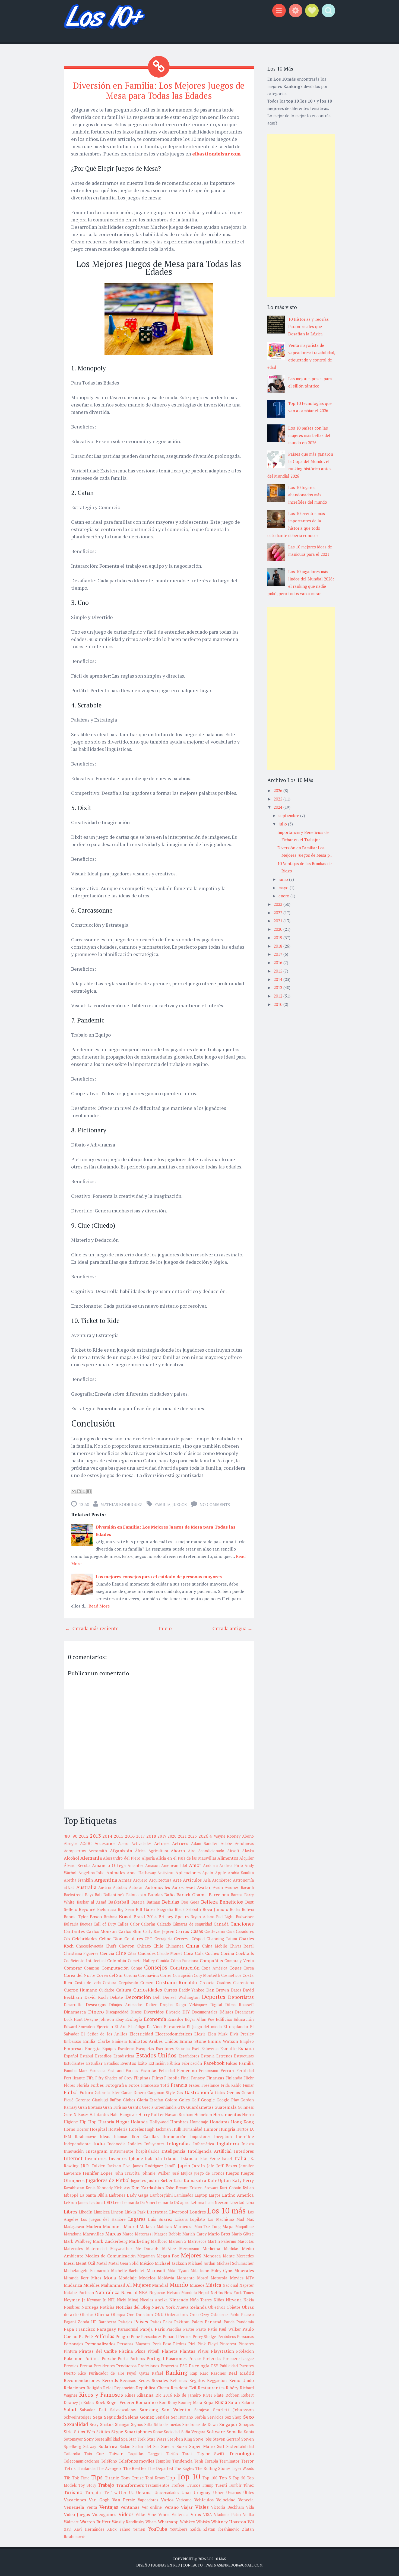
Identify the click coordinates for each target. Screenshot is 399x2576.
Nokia (249, 2300)
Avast (190, 1887)
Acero (123, 1843)
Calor (135, 1924)
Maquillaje (245, 2227)
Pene (135, 2337)
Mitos (96, 2278)
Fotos (134, 2085)
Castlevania (215, 1931)
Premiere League (238, 2359)
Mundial (160, 2285)
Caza (230, 1931)
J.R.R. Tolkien (93, 2166)
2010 (278, 1004)
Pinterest (228, 2344)
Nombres (72, 2307)
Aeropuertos (75, 1851)
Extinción (157, 2063)
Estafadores (189, 2056)
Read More (99, 1606)
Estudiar (94, 2063)
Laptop (201, 2195)
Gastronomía (199, 2092)
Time (85, 2478)
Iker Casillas (145, 2136)
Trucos (193, 2485)
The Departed (160, 2468)
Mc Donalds (147, 2249)
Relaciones (74, 2388)
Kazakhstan (74, 2188)
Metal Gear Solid (123, 2263)
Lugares (137, 2219)
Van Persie (124, 2500)
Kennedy (105, 2188)
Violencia (180, 2515)
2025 (278, 799)
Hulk (177, 2129)
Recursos (128, 2380)
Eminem (119, 2041)
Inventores (96, 2158)
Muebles (91, 2285)
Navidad (129, 2292)
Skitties (103, 2432)
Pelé (89, 2337)
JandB (170, 2166)
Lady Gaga (138, 2195)
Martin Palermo (222, 2241)
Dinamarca (75, 2012)
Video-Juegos (77, 2514)
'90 (74, 1836)
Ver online (152, 2507)
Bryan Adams (202, 1917)
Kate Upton (219, 2180)
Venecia (246, 2500)
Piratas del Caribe (98, 2351)
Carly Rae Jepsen (159, 1931)
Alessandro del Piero (122, 1858)
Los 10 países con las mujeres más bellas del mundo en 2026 (309, 435)
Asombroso (222, 1880)
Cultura (124, 1990)
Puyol (132, 2373)
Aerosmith (98, 1851)
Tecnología (241, 2453)
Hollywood (159, 2122)
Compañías (211, 1961)
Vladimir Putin (227, 2515)
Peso (167, 2344)
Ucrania (144, 2492)
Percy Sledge (205, 2337)
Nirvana (234, 2300)
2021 (182, 1836)
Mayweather (121, 2249)
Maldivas (164, 2227)
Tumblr (235, 2485)
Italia (240, 2158)
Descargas (96, 2005)
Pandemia (245, 2322)
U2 (131, 2493)
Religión (94, 2388)
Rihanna (145, 2395)
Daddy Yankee (192, 1990)
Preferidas (212, 2359)
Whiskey (187, 2522)
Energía (93, 2048)
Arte (177, 1880)
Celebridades (85, 1939)
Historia (106, 2122)
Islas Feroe (210, 2159)
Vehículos (204, 2500)
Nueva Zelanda (191, 2307)
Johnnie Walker (156, 2173)
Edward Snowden (79, 2027)
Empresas (74, 2048)
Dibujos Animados (126, 2005)
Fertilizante (74, 2078)
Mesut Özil (85, 2263)
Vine (152, 2515)
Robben (232, 2395)
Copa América (214, 1968)
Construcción (185, 1968)
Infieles (135, 2144)
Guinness (246, 2107)
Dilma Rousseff (240, 2005)
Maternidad (96, 2249)
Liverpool (179, 2212)
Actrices (180, 1843)
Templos (163, 2461)
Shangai (122, 2424)
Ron (163, 2402)
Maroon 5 (178, 2241)
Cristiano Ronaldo (177, 1982)
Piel (192, 2344)
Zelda (195, 2529)
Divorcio (173, 2012)
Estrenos (224, 2056)
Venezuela (74, 2507)
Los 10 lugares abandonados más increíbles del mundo (308, 495)
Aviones (232, 1887)
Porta (123, 2359)
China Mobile (215, 1946)
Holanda (139, 2122)
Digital (216, 2005)
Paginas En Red (166, 2565)
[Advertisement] (301, 215)
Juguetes (138, 2180)
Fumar (248, 2085)
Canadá (221, 1924)
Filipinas (142, 2078)
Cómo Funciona (185, 1961)
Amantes (135, 1865)
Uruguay (202, 2492)
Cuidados (107, 1990)
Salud (70, 2409)
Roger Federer (121, 2402)
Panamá (213, 2322)
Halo (114, 2115)
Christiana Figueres (81, 1953)
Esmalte (228, 2048)
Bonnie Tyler (76, 1917)
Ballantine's (114, 1895)
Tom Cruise (132, 2478)
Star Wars (156, 2439)
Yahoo (125, 2529)
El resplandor (236, 2027)
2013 (96, 1836)
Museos (197, 2285)
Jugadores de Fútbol (108, 2180)
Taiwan (116, 2454)
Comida (163, 1961)
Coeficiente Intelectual (85, 1961)
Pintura (70, 2351)
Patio (213, 2329)
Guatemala (226, 2107)
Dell (157, 1997)
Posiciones (176, 2358)
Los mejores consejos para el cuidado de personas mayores (159, 1577)
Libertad (237, 2202)
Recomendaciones (82, 2380)
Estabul (87, 2056)
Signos (137, 2424)
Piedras (180, 2344)
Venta (92, 2507)
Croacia (207, 1983)
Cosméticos (231, 1975)
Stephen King (180, 2439)
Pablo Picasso (242, 2315)
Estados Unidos (156, 2055)
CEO (149, 1939)
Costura (110, 1983)
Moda (110, 2278)
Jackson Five (119, 2166)
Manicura (183, 2226)
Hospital (98, 2129)
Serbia (200, 2417)
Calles (123, 1924)
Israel (227, 2159)
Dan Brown (218, 1990)
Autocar (136, 1887)
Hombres (179, 2122)
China (193, 1946)
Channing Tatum (222, 1939)
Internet (73, 2158)
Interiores (244, 2151)
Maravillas (93, 2234)
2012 (84, 1836)
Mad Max (245, 2219)
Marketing (139, 2241)
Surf (221, 2446)
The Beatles (135, 2468)
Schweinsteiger (77, 2417)
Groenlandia (165, 2107)
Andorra (210, 1865)
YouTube (158, 2529)
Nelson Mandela (182, 2293)
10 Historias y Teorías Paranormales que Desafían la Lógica (308, 326)
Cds (67, 1939)
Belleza (209, 1902)
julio (283, 824)
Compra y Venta (239, 1961)
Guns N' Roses (76, 2115)
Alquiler (247, 1858)
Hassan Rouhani (179, 2115)
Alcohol (71, 1858)
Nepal (204, 2293)
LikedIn (85, 2212)
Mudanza (73, 2285)
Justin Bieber (160, 2180)
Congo (137, 1968)
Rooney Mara (190, 2402)
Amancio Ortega (109, 1865)
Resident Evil (184, 2388)
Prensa (86, 2366)
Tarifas (172, 2454)
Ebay (120, 2019)
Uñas (186, 2492)
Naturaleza (107, 2292)
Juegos (180, 1504)
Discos (136, 2012)
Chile (158, 1946)
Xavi (68, 2529)
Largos (215, 2195)
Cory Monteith (207, 1975)
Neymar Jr (75, 2300)
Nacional (230, 2285)
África (140, 1851)
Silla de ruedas (167, 2424)
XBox (112, 2529)
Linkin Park (135, 2212)
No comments (215, 1504)
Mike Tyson (178, 2271)
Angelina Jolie (92, 1873)
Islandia (189, 2158)
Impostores (200, 2137)
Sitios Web (84, 2432)
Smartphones (138, 2432)
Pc (81, 2336)
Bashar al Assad (92, 1902)
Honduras (220, 2122)
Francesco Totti (155, 2085)
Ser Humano (182, 2417)
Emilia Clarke (97, 2041)
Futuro (86, 2092)
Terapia (211, 2461)
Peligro (122, 2336)
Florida (83, 2085)
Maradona (73, 2234)
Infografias (179, 2143)
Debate (117, 1997)
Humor (211, 2129)
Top (171, 2477)
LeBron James (76, 2202)
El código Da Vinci (145, 2027)
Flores (69, 2085)
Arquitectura (160, 1880)
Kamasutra (195, 2180)
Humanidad (192, 2129)
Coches (212, 1953)
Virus (196, 2514)
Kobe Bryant (177, 2188)
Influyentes (154, 2144)
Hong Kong (242, 2122)
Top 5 (225, 2478)
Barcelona (219, 1895)
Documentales (205, 2012)
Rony (172, 2402)
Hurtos (242, 2129)
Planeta (170, 2351)
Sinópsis (246, 2424)
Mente (229, 2256)
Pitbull (154, 2351)
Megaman (146, 2256)
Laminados (184, 2195)
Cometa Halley (141, 1961)
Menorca (212, 2256)
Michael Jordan (202, 2263)
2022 (278, 913)
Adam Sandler (204, 1843)
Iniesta (248, 2144)
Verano (171, 2507)
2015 (119, 1836)
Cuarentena (243, 1983)
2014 (107, 1836)
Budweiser (245, 1917)
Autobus (120, 1887)
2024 (278, 807)
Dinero (96, 2012)
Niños (219, 2300)
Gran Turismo (115, 2107)
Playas (203, 2351)
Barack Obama (192, 1895)
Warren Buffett (95, 2522)
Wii (251, 2522)
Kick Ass (122, 2188)
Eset (196, 2049)
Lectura (96, 2202)
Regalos (197, 2380)
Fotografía (116, 2085)
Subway (90, 2446)
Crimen (147, 1983)
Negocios (157, 2293)
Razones (218, 2373)
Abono (248, 1836)
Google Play (228, 2100)
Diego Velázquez (191, 2005)
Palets (197, 2322)
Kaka (178, 2180)
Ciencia (107, 1953)
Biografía (165, 1909)
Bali (98, 1895)
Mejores (191, 2255)
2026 (203, 1836)
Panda (229, 2322)
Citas (132, 1953)
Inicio (165, 1628)
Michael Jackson (171, 2263)
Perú (157, 2344)
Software (216, 2432)
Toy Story (87, 2485)
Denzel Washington (181, 1997)
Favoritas (149, 2071)
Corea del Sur (110, 1975)
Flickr (249, 2078)
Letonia (197, 2202)
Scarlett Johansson (233, 2410)
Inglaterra (228, 2143)
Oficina (102, 2314)
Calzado (164, 1924)
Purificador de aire (107, 2373)
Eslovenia (210, 2049)
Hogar (123, 2121)
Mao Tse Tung (207, 2227)
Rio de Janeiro (187, 2395)
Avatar (204, 1887)
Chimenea (175, 1946)
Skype (117, 2432)
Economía (155, 2019)
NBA (143, 2292)
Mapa (228, 2226)
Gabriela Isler (107, 2093)
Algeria (148, 1858)
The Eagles (184, 2468)
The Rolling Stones (213, 2468)
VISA (208, 2515)
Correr (166, 1975)
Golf (195, 2100)
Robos (89, 2402)
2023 (192, 1836)
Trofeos (178, 2485)
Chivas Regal (242, 1946)
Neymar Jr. (96, 2300)
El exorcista (175, 2027)
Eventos (128, 2063)
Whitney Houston (229, 2522)
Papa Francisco (80, 2329)
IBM (67, 2137)
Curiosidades (148, 1990)
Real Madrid (241, 2373)
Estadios (103, 2056)
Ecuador (175, 2019)
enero (284, 896)
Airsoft (233, 1851)
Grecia (148, 2107)
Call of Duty (105, 1924)
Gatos (220, 2093)
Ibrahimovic (85, 2137)
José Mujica (182, 2173)
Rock (100, 2402)
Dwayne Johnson (99, 2019)
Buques (86, 1924)
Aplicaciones (188, 1873)
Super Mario (202, 2446)
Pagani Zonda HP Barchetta (90, 2322)
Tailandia (72, 2454)
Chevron (127, 1946)
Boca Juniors (215, 1909)
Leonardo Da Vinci (139, 2202)
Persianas (245, 2337)
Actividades (141, 1843)
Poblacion (245, 2351)
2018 (151, 1836)
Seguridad (114, 2417)
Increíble (245, 2136)
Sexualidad (76, 2424)
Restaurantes (211, 2388)
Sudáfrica (108, 2446)
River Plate (213, 2395)
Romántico (147, 2402)
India (99, 2143)
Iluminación (174, 2136)
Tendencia (182, 2461)
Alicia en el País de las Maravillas (186, 1858)
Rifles (130, 2395)
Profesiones (149, 2366)
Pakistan (182, 2322)
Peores (185, 2336)
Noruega (90, 2307)
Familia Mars (76, 2071)
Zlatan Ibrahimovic (221, 2529)
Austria (104, 1887)
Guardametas (200, 2107)
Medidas (231, 2249)
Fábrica (174, 2063)
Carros (182, 1931)
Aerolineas (244, 1843)
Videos (126, 2514)
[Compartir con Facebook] (89, 1491)
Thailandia (86, 2468)
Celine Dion (111, 1939)
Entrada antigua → (232, 1628)
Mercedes (245, 2256)
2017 (141, 1836)
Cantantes (74, 1931)
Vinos (164, 2514)
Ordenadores (177, 2315)
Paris (160, 2329)
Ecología (134, 2019)
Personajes (73, 2344)
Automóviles (157, 1887)
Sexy (94, 2424)
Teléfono (109, 2461)
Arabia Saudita (241, 1873)
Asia (207, 1880)
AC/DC (86, 1843)
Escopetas (145, 2049)
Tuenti (221, 2485)
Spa (124, 2439)
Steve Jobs (202, 2439)
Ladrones (117, 2195)
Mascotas (246, 2241)
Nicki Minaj (128, 2300)
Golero (171, 2100)
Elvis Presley (242, 2034)
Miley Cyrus (222, 2271)
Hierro (248, 2115)
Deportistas (241, 1997)
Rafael (157, 2373)
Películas (104, 2336)
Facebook (214, 2063)
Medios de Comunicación (110, 2256)
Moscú (203, 2278)
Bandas (155, 1895)
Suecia (168, 2446)
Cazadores (245, 1931)
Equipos (109, 2049)
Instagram (97, 2151)
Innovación (74, 2151)
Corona (130, 1975)
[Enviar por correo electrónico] (74, 1491)
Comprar (73, 1968)
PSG (184, 2366)
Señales (162, 2417)
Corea (249, 1968)
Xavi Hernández (89, 2529)
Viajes (202, 2507)
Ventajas (109, 2507)
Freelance (210, 2085)
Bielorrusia (107, 1909)
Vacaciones (75, 2500)
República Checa (153, 2388)
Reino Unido (242, 2380)
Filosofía (172, 2078)
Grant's (134, 2107)
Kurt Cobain (231, 2188)
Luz (211, 2219)
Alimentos (228, 1858)
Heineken (203, 2115)
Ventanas (130, 2507)
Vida (250, 2507)
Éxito (142, 2063)
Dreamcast (244, 2012)
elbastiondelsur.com (216, 154)
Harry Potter (151, 2114)
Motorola (219, 2278)
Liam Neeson (217, 2202)
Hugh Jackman (158, 2129)
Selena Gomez (140, 2417)
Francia (179, 2085)
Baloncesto (136, 1895)
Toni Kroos (155, 2478)
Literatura (157, 2212)
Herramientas (227, 2114)
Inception (223, 2137)
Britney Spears (174, 1917)
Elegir (200, 2034)
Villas (140, 2515)
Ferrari (227, 2070)
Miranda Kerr (76, 2278)
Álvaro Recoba (77, 1865)
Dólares (226, 2012)
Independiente (77, 2144)
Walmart (71, 2522)
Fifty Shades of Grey (114, 2078)
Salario (248, 2402)
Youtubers (179, 2529)
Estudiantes (74, 2063)
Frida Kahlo (231, 2085)
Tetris (70, 2468)
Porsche (109, 2359)
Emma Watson (223, 2041)
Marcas (113, 2234)
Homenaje (199, 2122)
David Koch (96, 1997)
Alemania (91, 1858)
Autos (178, 1887)
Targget (155, 2454)
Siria (68, 2432)
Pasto (201, 2329)
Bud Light (225, 1917)
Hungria (227, 2129)
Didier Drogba (159, 2005)
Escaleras (126, 2049)
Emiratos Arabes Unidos (153, 2041)
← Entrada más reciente (92, 1628)
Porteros (137, 2359)
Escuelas (183, 2049)
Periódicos (227, 2337)
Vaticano (184, 2500)
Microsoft (156, 2270)
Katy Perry (243, 2180)
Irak (148, 2159)
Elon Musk (218, 2034)
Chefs (111, 1946)
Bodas (235, 1909)
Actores (162, 1843)
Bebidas (171, 1902)
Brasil (125, 1916)
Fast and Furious (123, 2071)
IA (252, 2129)
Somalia (235, 2432)
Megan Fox (168, 2256)
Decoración (138, 1997)
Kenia (91, 2188)
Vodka (248, 2515)
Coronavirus (149, 1975)
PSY (215, 2366)
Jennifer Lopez (98, 2173)
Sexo (248, 2417)
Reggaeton (217, 2380)
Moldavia (166, 2278)
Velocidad (226, 2500)
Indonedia (116, 2144)
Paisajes (125, 2322)
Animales (116, 1873)
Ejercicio (105, 2027)
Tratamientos (157, 2485)
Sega (98, 2417)
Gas (180, 2093)
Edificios (224, 2019)
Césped (198, 1939)
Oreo (194, 2315)
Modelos (147, 2278)
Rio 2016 (164, 2395)
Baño (169, 1895)
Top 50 (239, 2478)
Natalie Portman (79, 2293)
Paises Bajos (161, 2322)
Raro (204, 2373)
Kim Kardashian (148, 2188)
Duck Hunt (73, 2019)
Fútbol (71, 2092)
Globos (129, 2100)
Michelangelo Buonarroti (86, 2271)
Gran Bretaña (90, 2107)
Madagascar (74, 2227)
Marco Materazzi (137, 2234)
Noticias (107, 2307)
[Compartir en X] (84, 1491)
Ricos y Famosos (101, 2394)
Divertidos (154, 2012)
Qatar (144, 2373)
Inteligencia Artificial (210, 2151)
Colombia (117, 1961)
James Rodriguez (148, 2166)
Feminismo (209, 2071)
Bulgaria (71, 1924)
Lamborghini (161, 2195)
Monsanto (186, 2278)
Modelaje (128, 2278)
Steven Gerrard (227, 2439)
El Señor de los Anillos (104, 2034)
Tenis (199, 2461)
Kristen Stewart (204, 2188)
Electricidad (141, 2034)
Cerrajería (163, 1939)
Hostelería (118, 2129)
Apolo (208, 1873)
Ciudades (147, 1953)
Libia (250, 2202)
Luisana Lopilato (190, 2219)
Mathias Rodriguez (121, 1504)
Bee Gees (190, 1902)
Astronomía (243, 1880)
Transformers (130, 2485)
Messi (69, 2263)
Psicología (199, 2366)
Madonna (112, 2226)
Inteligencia (173, 2151)
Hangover (128, 2115)
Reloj (108, 2388)
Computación (115, 1968)
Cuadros (224, 1983)
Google (208, 2100)
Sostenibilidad (107, 2439)
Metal (102, 2263)
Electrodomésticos (174, 2034)
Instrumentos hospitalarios (134, 2151)
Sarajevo (202, 2410)
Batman (153, 1902)
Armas (125, 1880)
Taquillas (136, 2454)
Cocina (227, 1953)
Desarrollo (73, 2005)
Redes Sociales (153, 2380)
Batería (138, 1902)
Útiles (248, 2493)
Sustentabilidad (240, 2446)
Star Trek (137, 2439)
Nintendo (179, 2300)
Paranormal (128, 2329)
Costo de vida (88, 1983)
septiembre (289, 815)
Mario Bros (219, 2234)
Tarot (187, 2454)
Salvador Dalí (93, 2410)
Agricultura (158, 1851)
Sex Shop (233, 2417)
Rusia (221, 2402)
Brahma (110, 1917)
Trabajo (106, 2485)
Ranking (177, 2372)
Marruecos (197, 2241)
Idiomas (121, 2137)
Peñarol (170, 2337)
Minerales (244, 2270)
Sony (89, 2439)
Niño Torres (201, 2300)
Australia (86, 1887)
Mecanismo (189, 2249)
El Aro (121, 2027)
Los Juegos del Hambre (103, 2219)
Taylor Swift (210, 2454)
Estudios (112, 2063)
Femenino (187, 2070)
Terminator (229, 2461)
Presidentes (104, 2366)
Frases (194, 2085)
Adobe (226, 1843)
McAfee (169, 2249)
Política (92, 2358)
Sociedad (172, 2432)
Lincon (117, 2212)
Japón (184, 2165)
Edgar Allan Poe (200, 2019)
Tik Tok (71, 2478)
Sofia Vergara (193, 2432)
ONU (159, 2315)
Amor (195, 1865)
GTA (181, 2107)
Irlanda (171, 2158)
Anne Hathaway (141, 1873)
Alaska (248, 1851)
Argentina (106, 1880)
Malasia (147, 2226)
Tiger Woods (243, 2468)
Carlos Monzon (102, 1931)
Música (213, 2285)
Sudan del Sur (146, 2446)
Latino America (238, 2195)
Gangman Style (161, 2093)
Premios (71, 2366)
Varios (167, 2500)
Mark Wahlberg (78, 2241)
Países (141, 2321)
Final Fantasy (193, 2078)
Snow (158, 2432)
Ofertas (87, 2315)
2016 (130, 1836)
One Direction (140, 2315)
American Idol (174, 1865)
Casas (197, 1931)
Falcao (232, 2063)
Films (157, 2078)
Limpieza (102, 2212)
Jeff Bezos (227, 2166)
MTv (250, 2278)
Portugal (155, 2358)
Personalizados (100, 2344)
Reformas (179, 2380)
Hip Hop (88, 2122)
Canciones (242, 1924)
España (246, 2048)
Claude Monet (170, 1953)
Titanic (112, 2478)
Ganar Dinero (134, 2093)
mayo (284, 888)
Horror (83, 2129)
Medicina (211, 2248)
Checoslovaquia (90, 1946)
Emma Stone (193, 2041)
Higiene (71, 2122)
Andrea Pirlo (231, 1865)
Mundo (179, 2285)
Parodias (174, 2329)
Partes (189, 2329)
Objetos (234, 2307)
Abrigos (71, 1843)
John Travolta (127, 2173)
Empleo (247, 2041)
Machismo (225, 2219)
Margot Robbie (168, 2234)
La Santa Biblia (94, 2195)
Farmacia (97, 2071)
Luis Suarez (160, 2219)
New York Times (239, 2293)
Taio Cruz (94, 2454)
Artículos (192, 1880)
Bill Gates (145, 1909)
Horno (69, 2129)
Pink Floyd (208, 2344)
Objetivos (217, 2307)
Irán (158, 2159)
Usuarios (233, 2493)
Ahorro (178, 1851)
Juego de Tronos (209, 2173)
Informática (204, 2144)
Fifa (90, 2078)
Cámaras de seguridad (192, 1924)
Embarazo (72, 2041)
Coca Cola (194, 1953)
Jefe (211, 2166)
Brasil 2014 (145, 1917)
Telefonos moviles (136, 2461)
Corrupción (183, 1975)
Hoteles (136, 2129)
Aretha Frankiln (78, 1880)
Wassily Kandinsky (128, 2522)
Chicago (144, 1946)
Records (110, 2380)
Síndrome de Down (200, 2424)
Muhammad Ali (116, 2285)
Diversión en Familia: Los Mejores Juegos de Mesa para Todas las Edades (159, 90)
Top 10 (188, 2476)
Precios (195, 2359)
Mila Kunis (200, 2271)
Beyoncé (87, 1909)
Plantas (187, 2351)
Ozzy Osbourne (214, 2315)
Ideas (105, 2136)
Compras (92, 1968)
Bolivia (248, 1909)
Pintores (246, 2344)
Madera (94, 2226)
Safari (234, 2402)
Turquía (93, 2492)
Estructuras (244, 2056)
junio (284, 879)
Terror (247, 2461)
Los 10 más (226, 2210)
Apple (221, 1873)
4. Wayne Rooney (225, 1836)
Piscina (126, 2351)
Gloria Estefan (150, 2100)
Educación (244, 2019)
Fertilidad (245, 2071)
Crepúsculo (128, 1983)
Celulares (134, 1939)
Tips (97, 2477)
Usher (218, 2493)
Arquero (140, 1880)
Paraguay (106, 2329)
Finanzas (215, 2078)
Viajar (187, 2507)
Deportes (214, 1997)
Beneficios (231, 1902)
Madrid (131, 2226)
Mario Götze (243, 2234)
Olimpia (118, 2315)
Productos (126, 2366)
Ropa (208, 2402)
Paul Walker (230, 2329)
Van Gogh (99, 2500)
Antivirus (165, 1873)
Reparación (124, 2388)
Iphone (136, 2158)
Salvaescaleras (123, 2410)
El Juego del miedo (204, 2027)
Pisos (140, 2351)
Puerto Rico (75, 2373)
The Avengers (109, 2468)
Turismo (73, 2492)
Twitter (119, 2492)
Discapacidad (117, 2012)
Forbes (97, 2085)
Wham (151, 2522)
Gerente (83, 2100)
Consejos (156, 1967)
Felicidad (167, 2071)
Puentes (247, 2366)
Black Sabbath (188, 1909)
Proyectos (170, 2366)
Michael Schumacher (235, 2263)
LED (108, 2202)
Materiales (73, 2249)
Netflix (217, 2293)
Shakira (107, 2424)
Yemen (139, 2529)
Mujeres (142, 2285)
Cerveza (182, 1939)
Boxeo (96, 1917)
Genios (233, 2092)
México (147, 2263)
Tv (106, 2492)
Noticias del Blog (133, 2307)
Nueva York (163, 2307)
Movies (237, 2278)
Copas (235, 1968)
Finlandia (234, 2078)
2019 (162, 1836)
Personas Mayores (134, 2344)
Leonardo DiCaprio (173, 2202)
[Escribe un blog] (79, 1491)
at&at (69, 1887)
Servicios (215, 2417)
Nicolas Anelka (154, 2300)
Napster (247, 2285)
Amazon (152, 1865)
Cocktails (245, 1953)
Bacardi (247, 1887)
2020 (172, 1836)
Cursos (170, 1990)
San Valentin (176, 2410)
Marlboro (159, 2241)
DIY (186, 2012)
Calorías (148, 1924)
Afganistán (121, 1851)
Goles (184, 2100)
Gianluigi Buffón (107, 2100)
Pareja (146, 2329)
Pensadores (151, 2337)
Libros (71, 2212)
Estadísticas (124, 2056)
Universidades (167, 2493)
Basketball (119, 1902)
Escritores (165, 2049)
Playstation (222, 2351)
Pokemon (73, 2358)
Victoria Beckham (227, 2507)
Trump (208, 2485)
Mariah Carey (194, 2234)
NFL (112, 2300)
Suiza (182, 2446)
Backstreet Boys (78, 1895)
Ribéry (232, 2388)
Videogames (104, 2514)
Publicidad (229, 2366)
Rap (194, 2373)
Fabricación (192, 2063)
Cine (121, 1953)
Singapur (228, 2424)
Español (71, 2056)
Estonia (208, 2056)
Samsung (149, 2410)
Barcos (237, 1895)
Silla (148, 2424)
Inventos (118, 2158)
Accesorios (105, 1843)
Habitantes (99, 2115)
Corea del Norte (80, 1975)
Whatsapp (168, 2522)
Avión (218, 1887)
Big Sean (126, 1909)
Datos (236, 1990)
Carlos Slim (130, 1931)
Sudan (125, 2446)
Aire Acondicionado (206, 1851)
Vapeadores (148, 2500)
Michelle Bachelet (128, 2271)
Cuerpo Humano (80, 1990)
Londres (198, 2212)
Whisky (203, 2522)
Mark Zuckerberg (110, 2241)
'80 (67, 1836)
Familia (162, 1504)
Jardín (199, 2166)
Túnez (248, 2485)
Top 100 (210, 2478)
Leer (117, 2202)
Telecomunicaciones (82, 2461)
